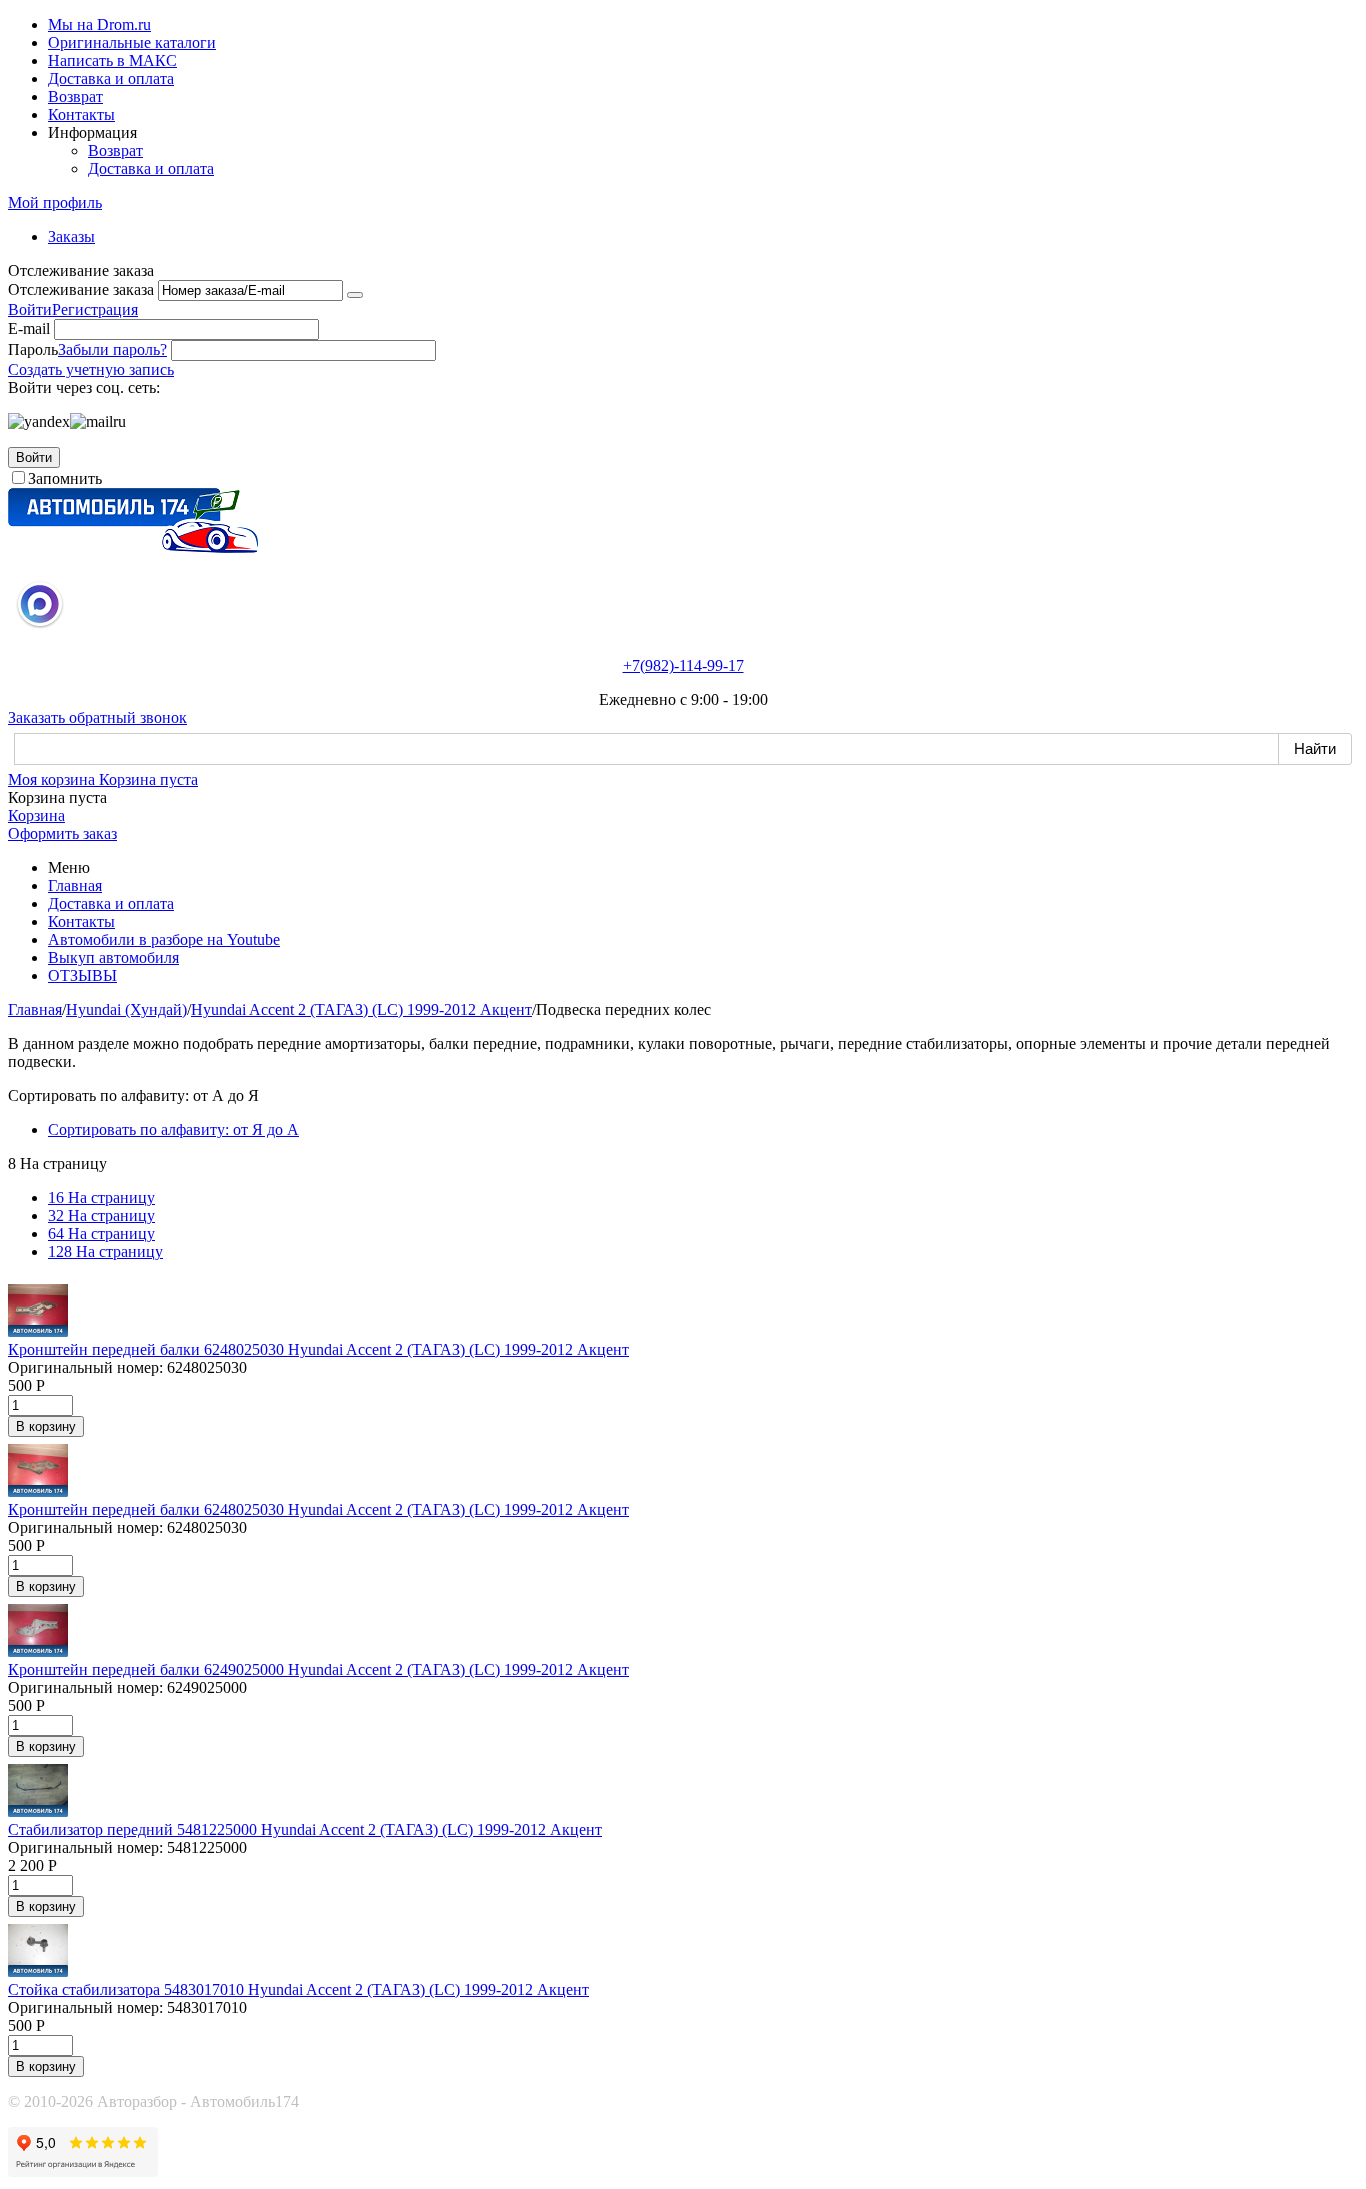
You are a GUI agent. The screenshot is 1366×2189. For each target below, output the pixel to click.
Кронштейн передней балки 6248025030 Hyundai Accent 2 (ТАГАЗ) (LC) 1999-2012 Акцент (318, 1349)
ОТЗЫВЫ (82, 975)
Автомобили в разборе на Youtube (164, 939)
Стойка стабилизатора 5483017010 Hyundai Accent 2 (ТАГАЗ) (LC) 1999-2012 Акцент (298, 1989)
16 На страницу (101, 1197)
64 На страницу (101, 1233)
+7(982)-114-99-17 (683, 665)
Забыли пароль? (112, 349)
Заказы (71, 236)
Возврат (75, 96)
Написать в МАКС (112, 60)
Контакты (81, 114)
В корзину (46, 1426)
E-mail (29, 328)
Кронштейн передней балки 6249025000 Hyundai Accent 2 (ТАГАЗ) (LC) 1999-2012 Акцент (318, 1669)
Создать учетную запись (91, 369)
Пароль (33, 349)
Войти (30, 309)
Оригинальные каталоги (132, 42)
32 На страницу (101, 1215)
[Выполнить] (355, 295)
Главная (75, 885)
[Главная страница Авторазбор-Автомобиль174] (133, 547)
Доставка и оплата (111, 78)
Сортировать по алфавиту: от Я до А (173, 1129)
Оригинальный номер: (85, 1367)
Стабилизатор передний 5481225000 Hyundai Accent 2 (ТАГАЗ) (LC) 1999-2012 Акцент (305, 1829)
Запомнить (65, 478)
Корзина (36, 815)
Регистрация (95, 309)
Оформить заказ (62, 833)
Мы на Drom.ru (99, 24)
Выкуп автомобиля (113, 957)
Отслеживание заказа (81, 289)
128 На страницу (105, 1251)
